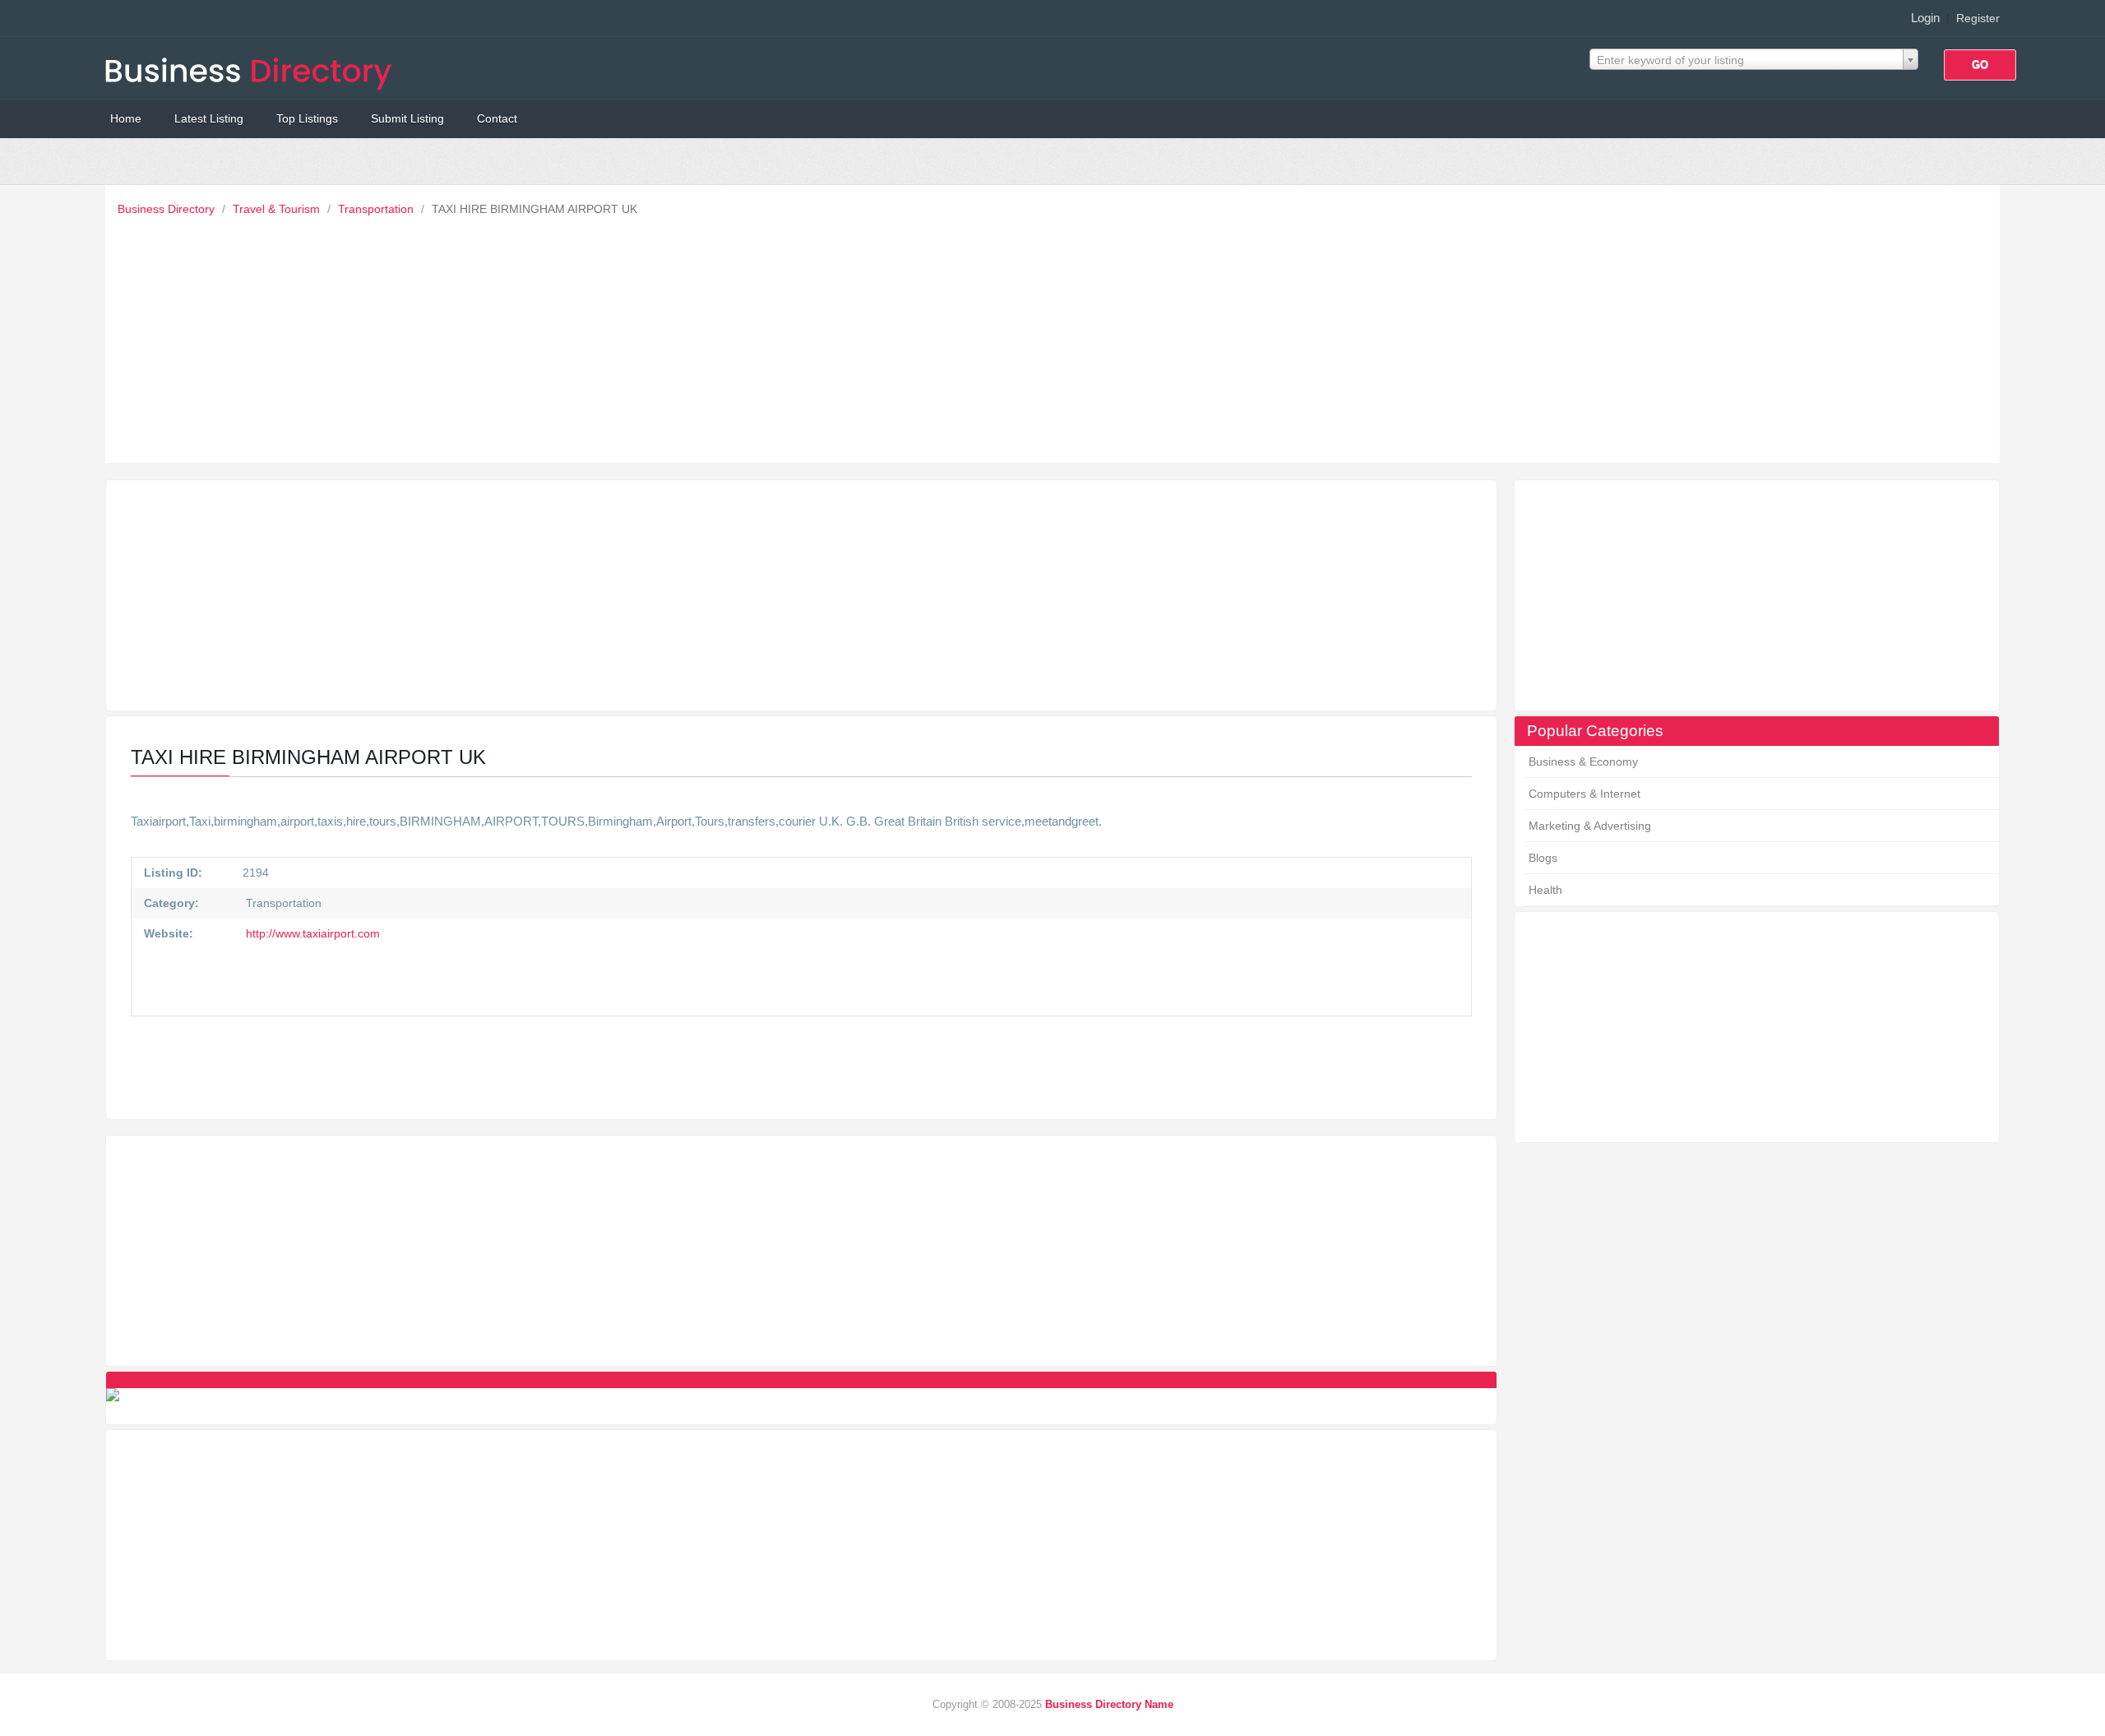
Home (126, 118)
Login (1925, 18)
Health (1545, 890)
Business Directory (168, 209)
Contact (497, 118)
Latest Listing (209, 118)
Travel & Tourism (278, 209)
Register (1978, 18)
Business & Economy (1583, 762)
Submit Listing (407, 118)
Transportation (377, 209)
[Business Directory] (252, 69)
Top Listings (307, 118)
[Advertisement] (1057, 336)
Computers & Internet (1585, 794)
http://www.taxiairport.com (311, 933)
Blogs (1543, 858)
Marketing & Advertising (1590, 826)
